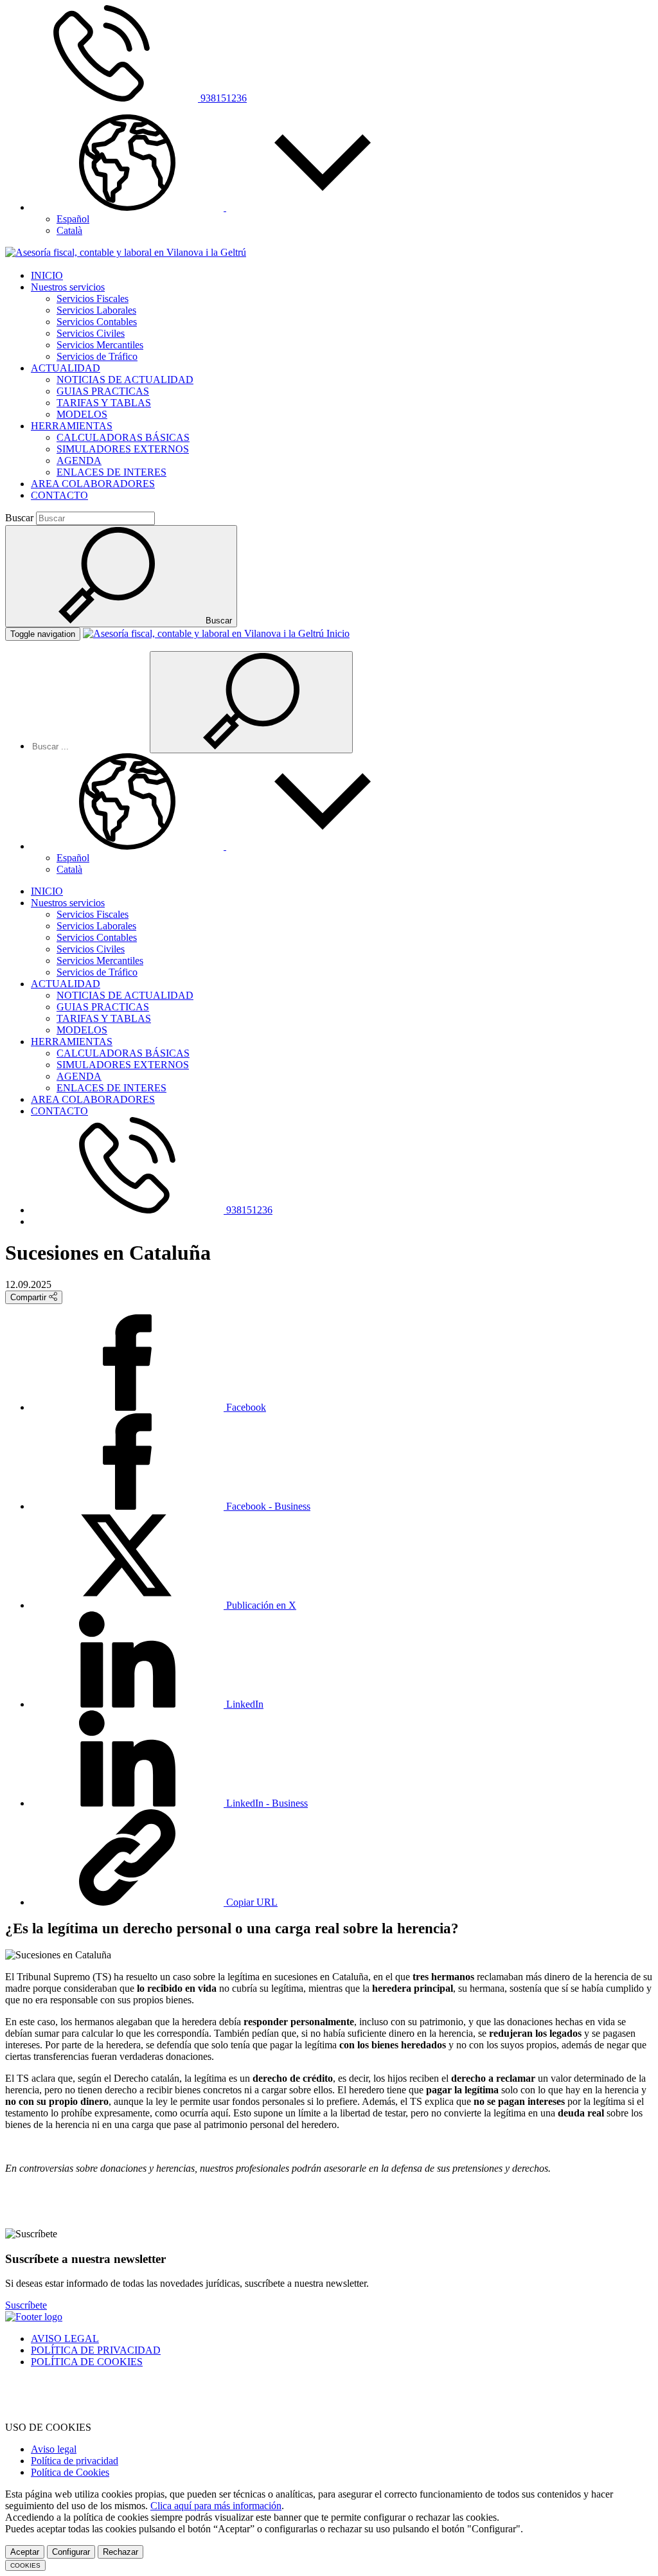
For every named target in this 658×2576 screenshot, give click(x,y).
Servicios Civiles (91, 333)
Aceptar (25, 2552)
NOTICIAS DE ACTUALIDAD (125, 380)
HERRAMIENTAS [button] (72, 426)
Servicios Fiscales (93, 299)
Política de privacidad (75, 2461)
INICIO (47, 275)
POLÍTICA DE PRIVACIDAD (96, 2350)
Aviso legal (54, 2449)
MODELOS (82, 414)
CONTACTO (59, 495)
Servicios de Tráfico (97, 356)
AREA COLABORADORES (93, 484)
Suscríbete (26, 2305)
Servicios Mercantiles (100, 345)
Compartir (30, 1297)
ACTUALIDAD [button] (66, 368)
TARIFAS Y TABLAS (104, 403)
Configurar (71, 2552)
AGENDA (79, 461)
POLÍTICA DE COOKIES (87, 2362)
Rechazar (120, 2552)
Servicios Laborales (96, 310)
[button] (225, 207)
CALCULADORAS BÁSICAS (123, 437)
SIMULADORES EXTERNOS (123, 449)
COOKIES (25, 2565)
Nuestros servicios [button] (68, 287)
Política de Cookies (70, 2472)
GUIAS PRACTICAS (103, 391)
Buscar (19, 518)
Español (73, 219)
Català (69, 230)
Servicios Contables (97, 322)
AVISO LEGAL (65, 2339)
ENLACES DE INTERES (111, 472)
